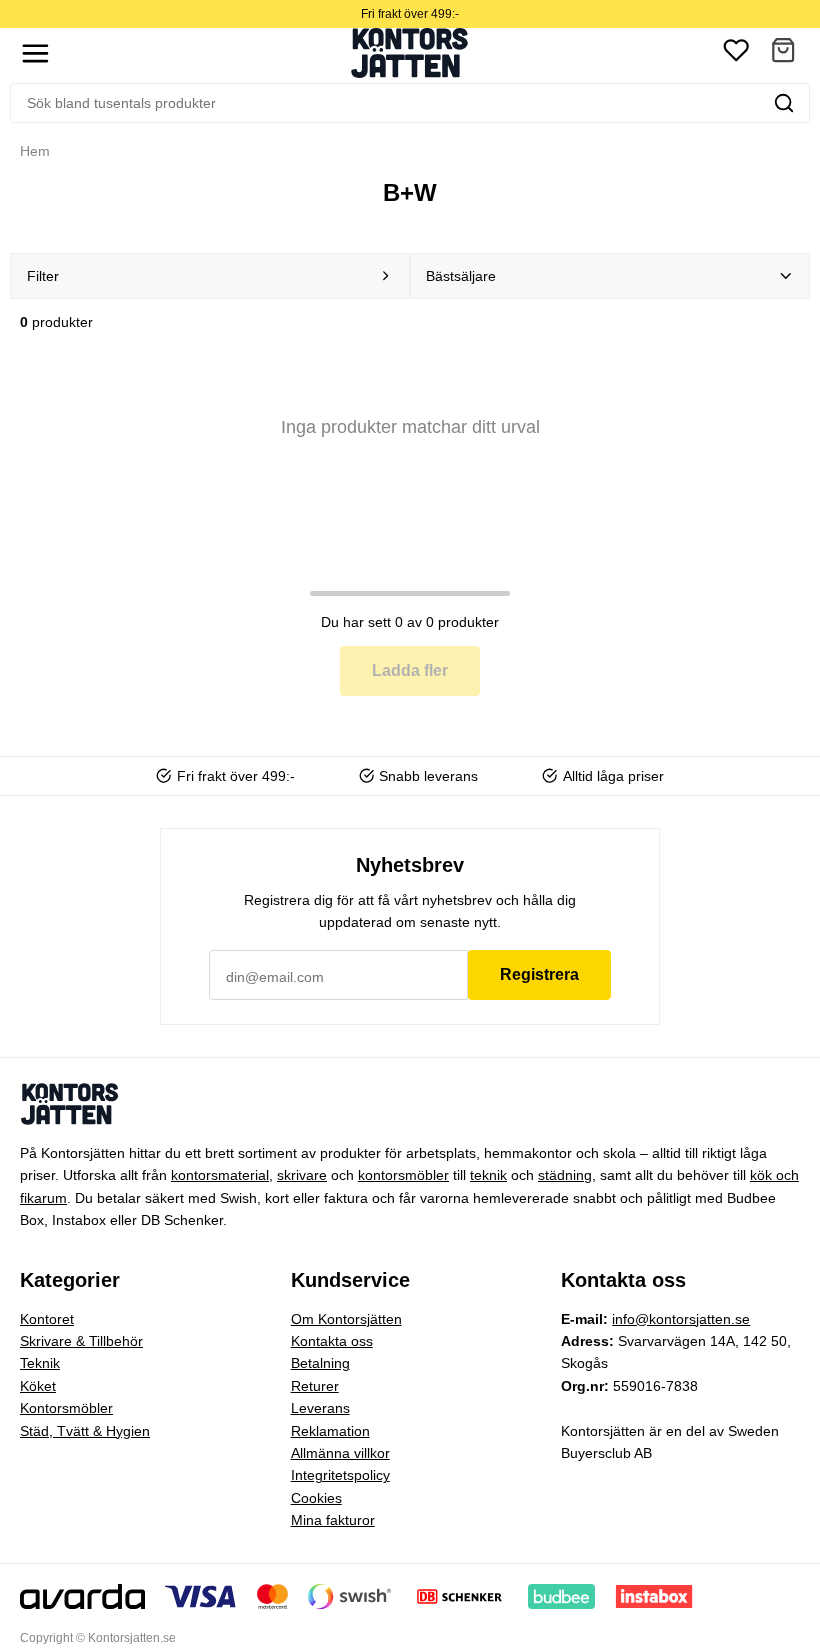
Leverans (320, 1408)
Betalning (320, 1363)
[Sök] (784, 103)
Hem (35, 151)
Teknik (40, 1363)
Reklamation (330, 1431)
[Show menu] (35, 53)
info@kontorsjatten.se (681, 1319)
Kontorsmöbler (66, 1408)
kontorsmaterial (220, 1175)
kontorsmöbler (403, 1175)
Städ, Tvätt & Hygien (85, 1431)
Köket (38, 1386)
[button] (783, 53)
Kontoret (47, 1319)
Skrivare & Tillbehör (81, 1341)
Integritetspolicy (340, 1475)
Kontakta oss (332, 1341)
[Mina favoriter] (736, 53)
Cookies (316, 1498)
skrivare (302, 1175)
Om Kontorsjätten (346, 1319)
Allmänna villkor (340, 1453)
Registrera (539, 974)
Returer (315, 1386)
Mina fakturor (333, 1520)
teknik (488, 1175)
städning (565, 1175)
